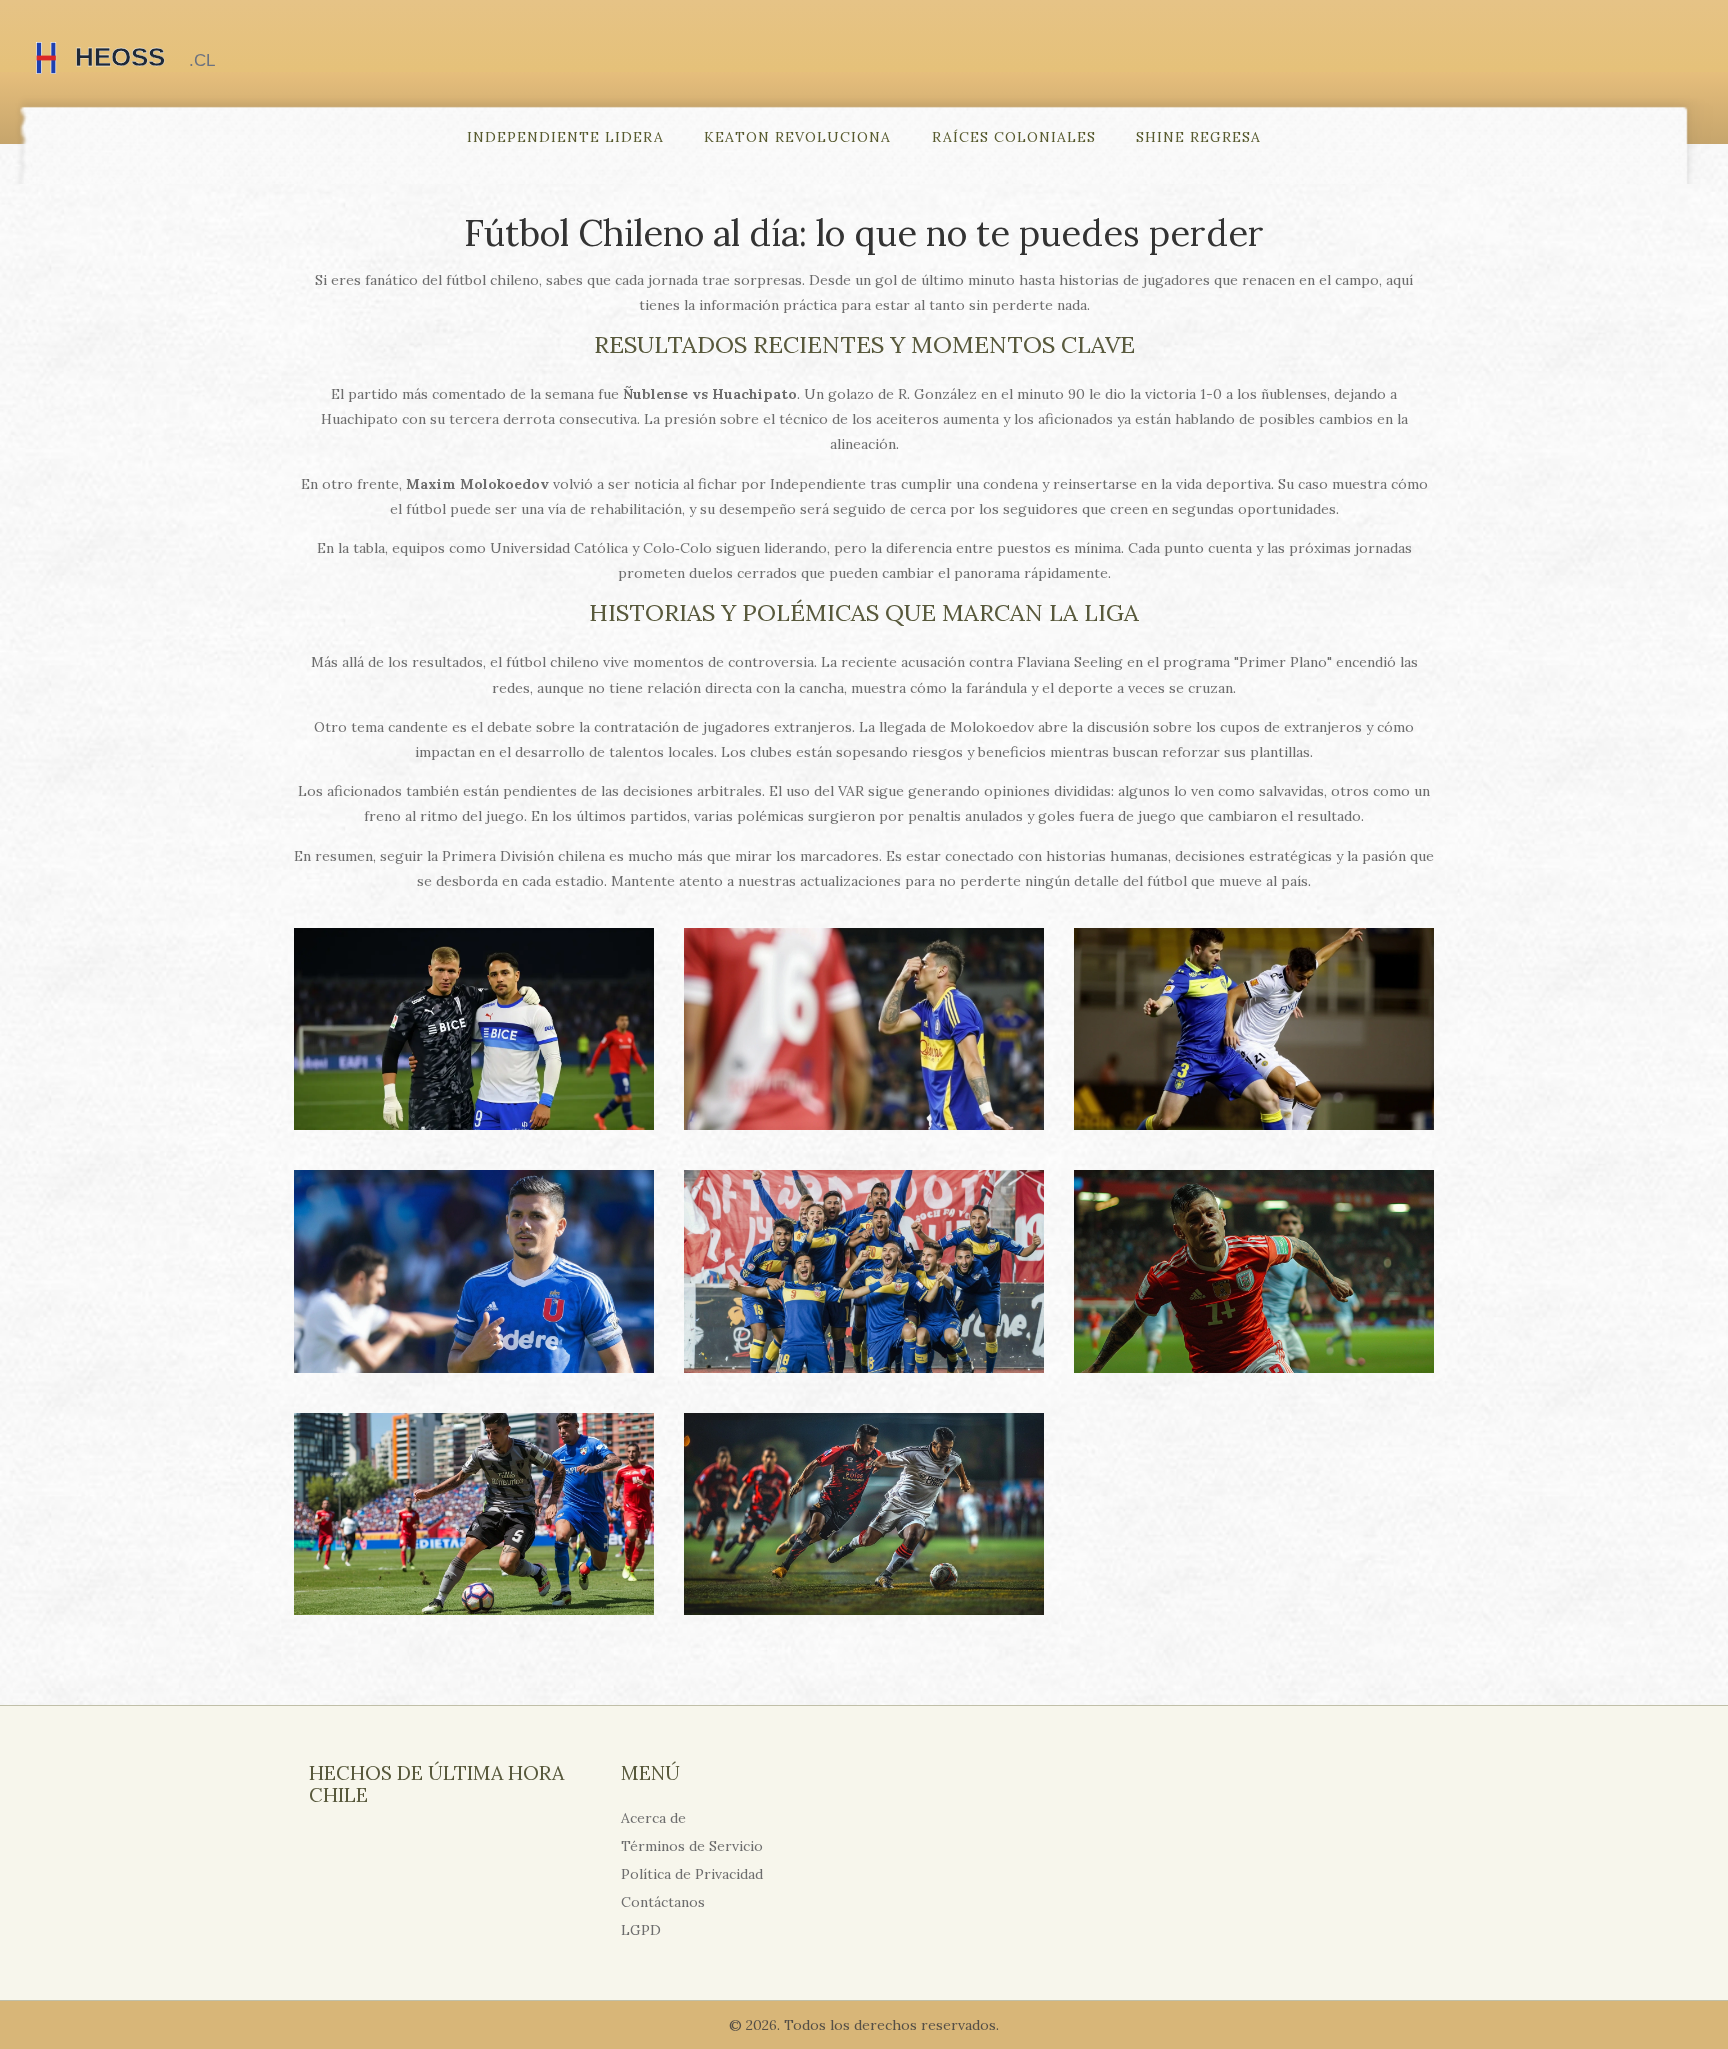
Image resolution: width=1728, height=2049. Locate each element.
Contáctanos (663, 1902)
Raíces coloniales (1014, 137)
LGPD (641, 1930)
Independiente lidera (565, 137)
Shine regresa (1198, 137)
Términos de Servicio (692, 1846)
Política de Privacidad (692, 1874)
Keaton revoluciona (797, 137)
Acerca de (653, 1818)
